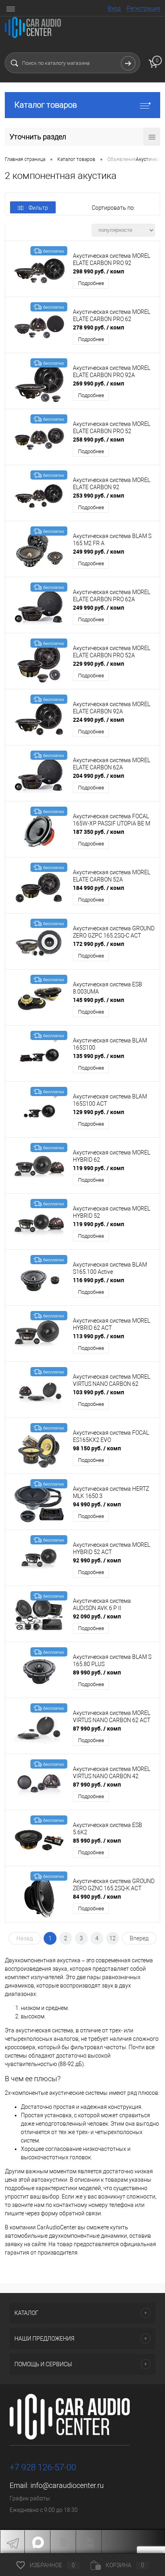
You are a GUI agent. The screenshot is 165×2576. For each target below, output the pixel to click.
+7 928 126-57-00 (43, 2467)
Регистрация (143, 8)
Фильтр (38, 208)
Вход (114, 8)
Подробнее (91, 283)
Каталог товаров (46, 105)
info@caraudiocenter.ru (67, 2485)
